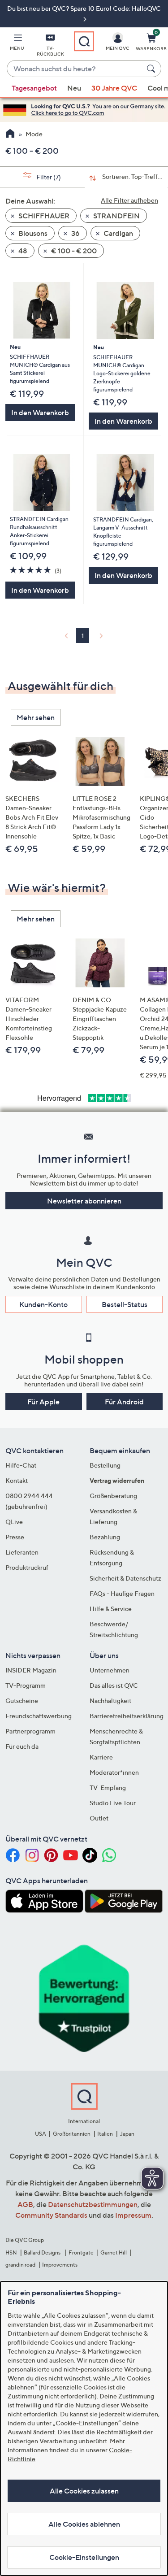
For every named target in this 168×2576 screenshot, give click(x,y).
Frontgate (81, 2252)
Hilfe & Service (111, 1609)
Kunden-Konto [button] (43, 1304)
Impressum (133, 2215)
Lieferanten (22, 1552)
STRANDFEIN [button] (116, 216)
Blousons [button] (32, 233)
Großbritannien (72, 2134)
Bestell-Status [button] (125, 1304)
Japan (127, 2134)
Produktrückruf (27, 1567)
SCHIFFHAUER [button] (43, 216)
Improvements (60, 2265)
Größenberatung (113, 1496)
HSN (11, 2252)
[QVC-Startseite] (10, 135)
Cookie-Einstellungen (84, 2557)
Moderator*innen (114, 1772)
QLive (14, 1522)
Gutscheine (22, 1701)
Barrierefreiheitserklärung (127, 1716)
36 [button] (75, 233)
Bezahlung (105, 1537)
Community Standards (51, 2215)
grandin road (20, 2265)
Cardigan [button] (118, 233)
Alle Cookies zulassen (84, 2491)
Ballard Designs (43, 2252)
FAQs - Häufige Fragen (122, 1593)
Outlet (99, 1818)
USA (41, 2134)
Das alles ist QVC (114, 1685)
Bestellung (105, 1465)
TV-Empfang (108, 1788)
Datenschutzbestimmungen (93, 2204)
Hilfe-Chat (21, 1465)
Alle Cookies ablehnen (84, 2524)
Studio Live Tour (113, 1803)
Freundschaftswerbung (39, 1716)
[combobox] (75, 69)
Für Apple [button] (43, 1402)
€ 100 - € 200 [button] (73, 251)
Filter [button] (48, 177)
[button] (17, 43)
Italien (105, 2134)
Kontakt (17, 1480)
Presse (15, 1537)
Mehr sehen (36, 717)
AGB (25, 2204)
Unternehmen (110, 1670)
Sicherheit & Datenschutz (125, 1578)
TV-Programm (26, 1685)
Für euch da (22, 1746)
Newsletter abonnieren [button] (84, 1201)
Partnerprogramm (30, 1731)
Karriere (101, 1757)
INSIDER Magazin (31, 1670)
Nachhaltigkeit (110, 1701)
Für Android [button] (124, 1402)
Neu (74, 88)
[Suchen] (152, 69)
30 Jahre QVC (114, 88)
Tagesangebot (34, 88)
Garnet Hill (114, 2252)
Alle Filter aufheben (129, 200)
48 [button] (22, 251)
